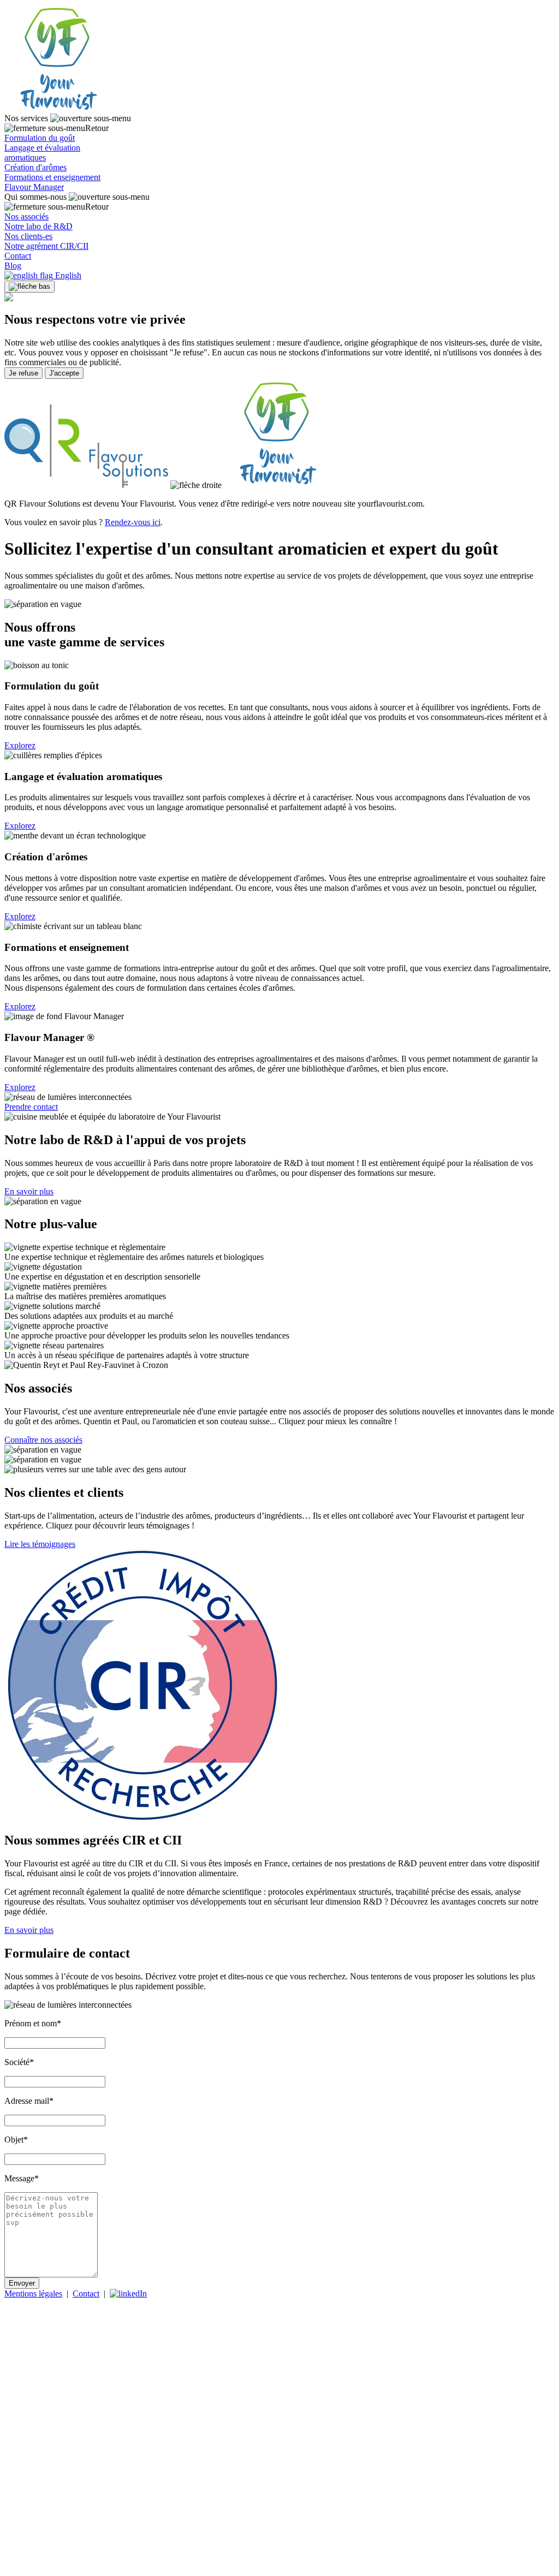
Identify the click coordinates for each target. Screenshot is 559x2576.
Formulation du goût (40, 138)
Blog (13, 266)
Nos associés (26, 216)
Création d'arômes (35, 167)
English (67, 275)
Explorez (20, 745)
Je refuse (23, 373)
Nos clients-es (28, 236)
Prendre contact (31, 1107)
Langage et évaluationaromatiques (42, 153)
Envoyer (22, 2283)
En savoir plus (29, 1191)
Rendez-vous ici (133, 522)
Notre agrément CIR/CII (46, 246)
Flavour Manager (34, 187)
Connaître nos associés (43, 1440)
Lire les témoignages (40, 1544)
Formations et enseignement (52, 177)
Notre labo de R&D (38, 226)
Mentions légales (33, 2294)
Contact (18, 256)
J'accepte (64, 373)
